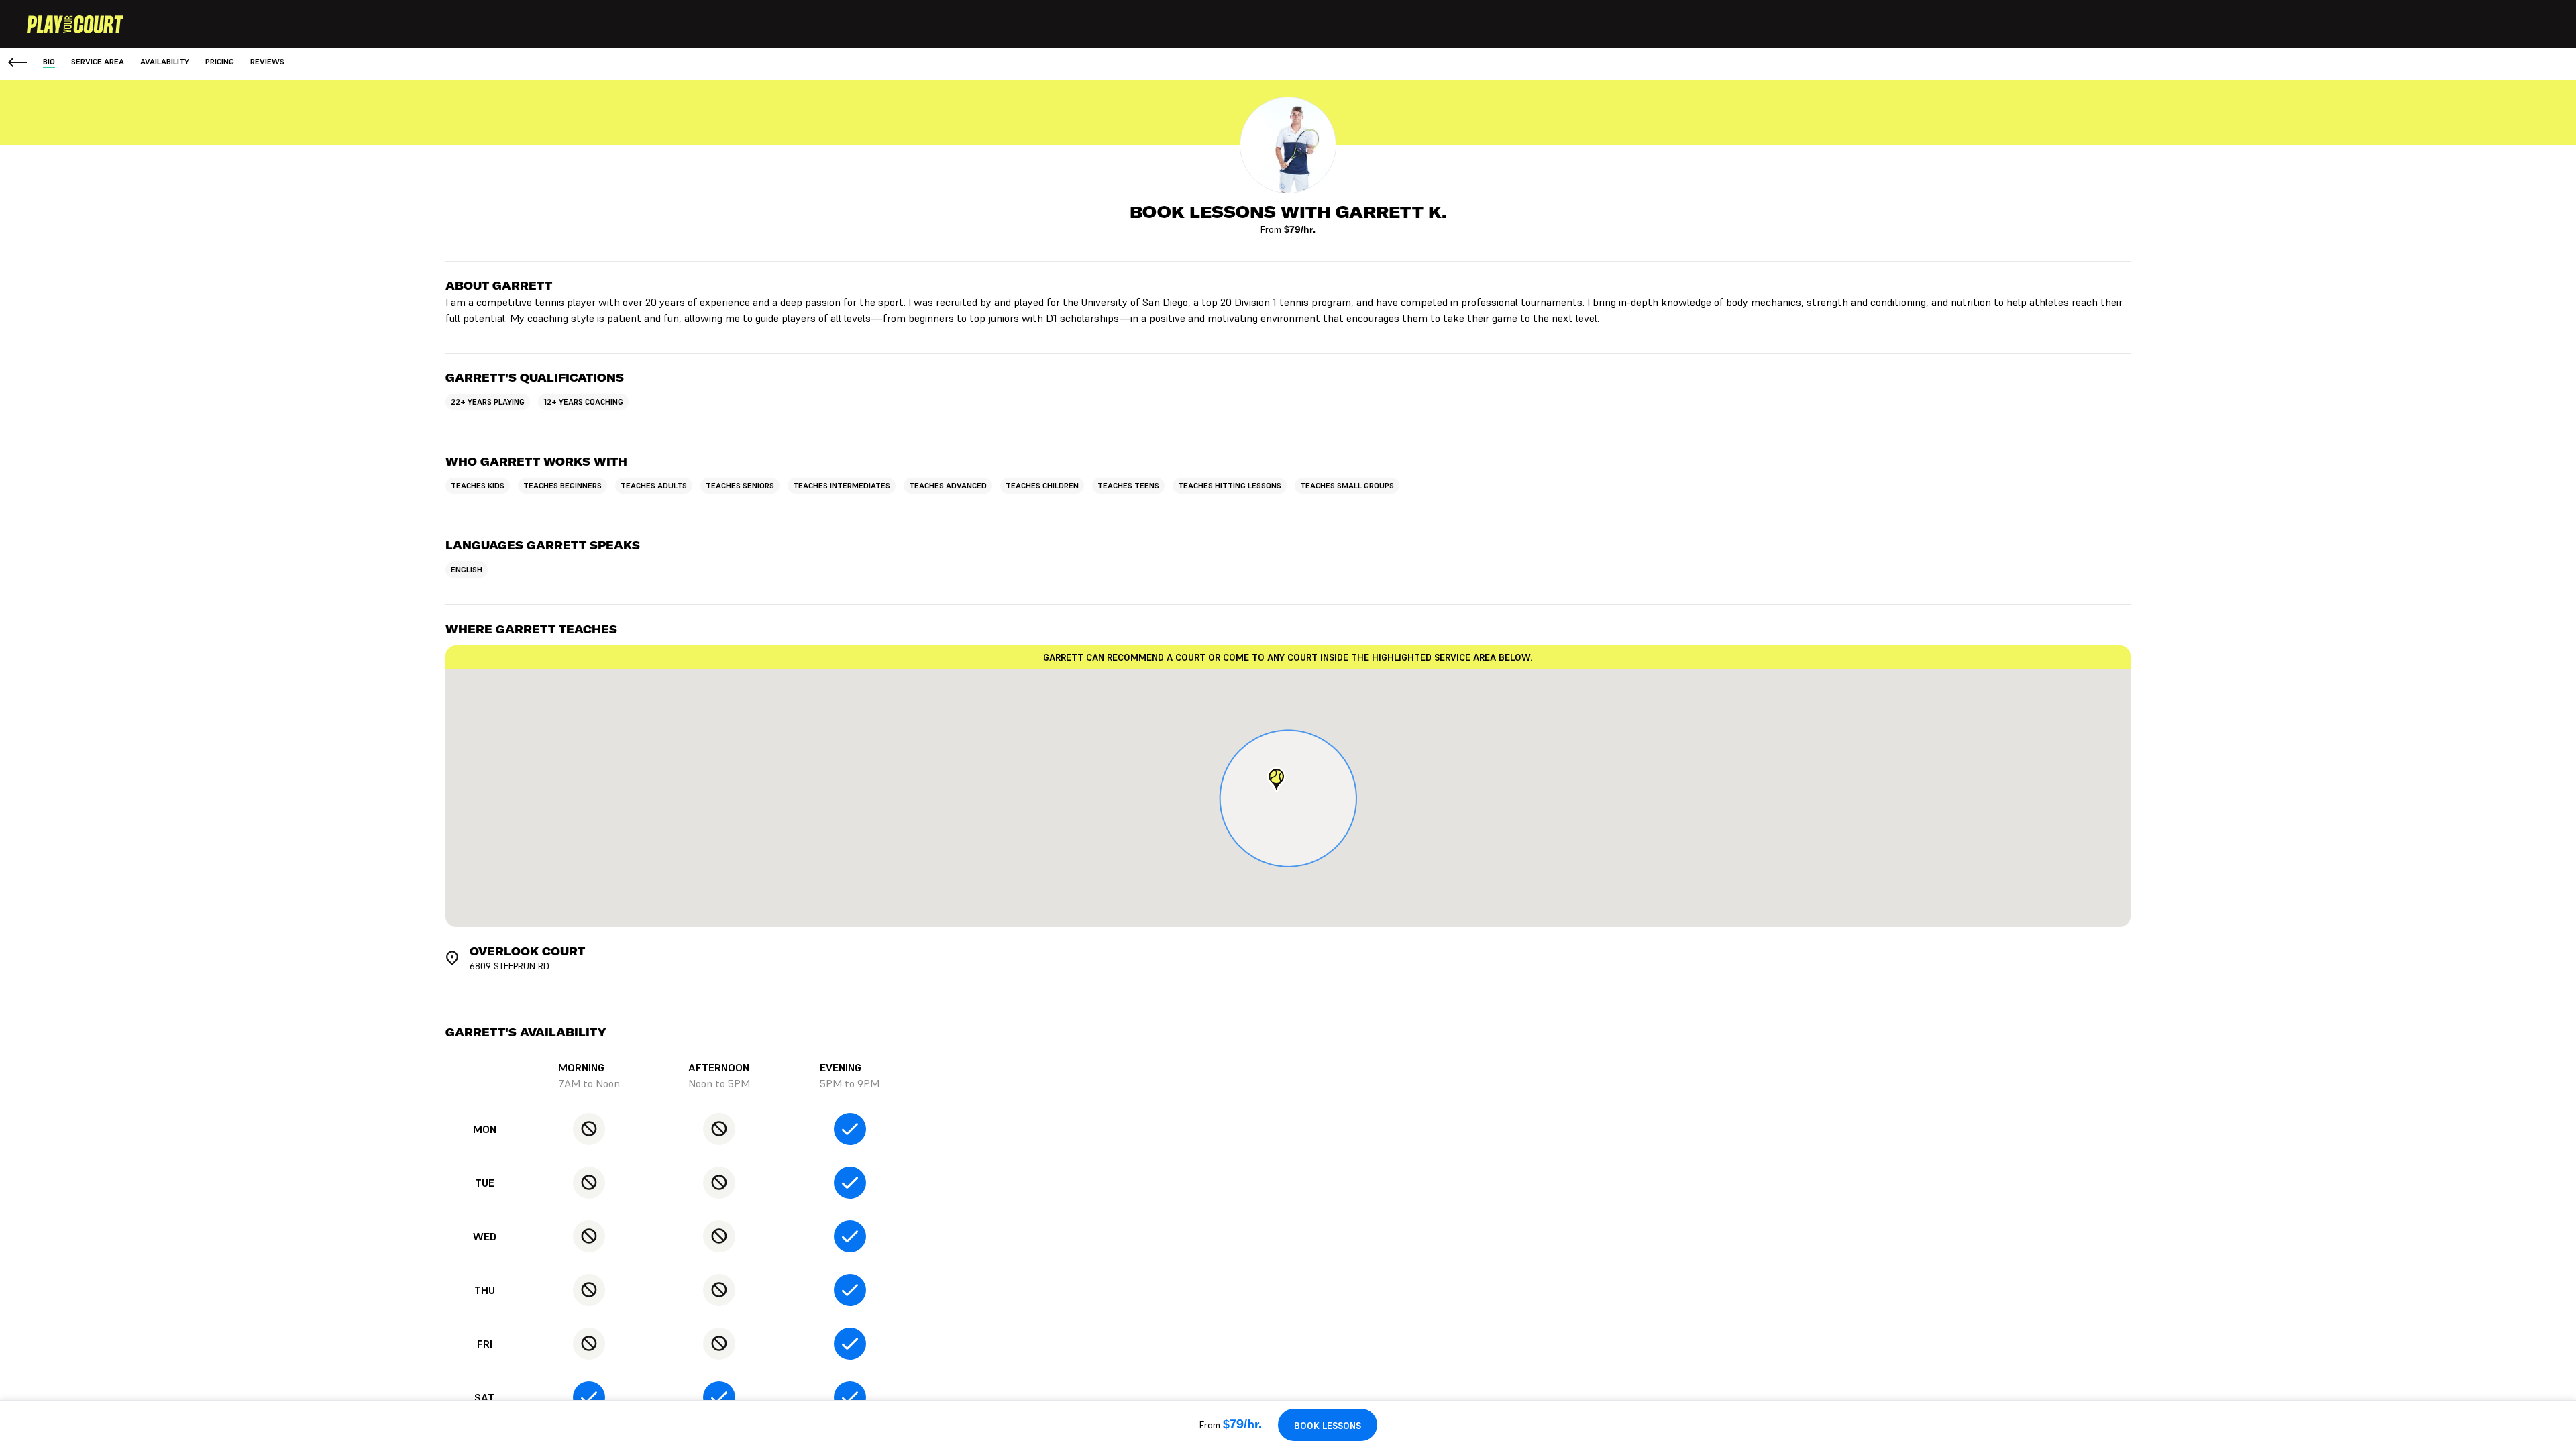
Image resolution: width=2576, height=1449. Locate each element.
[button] (1276, 780)
